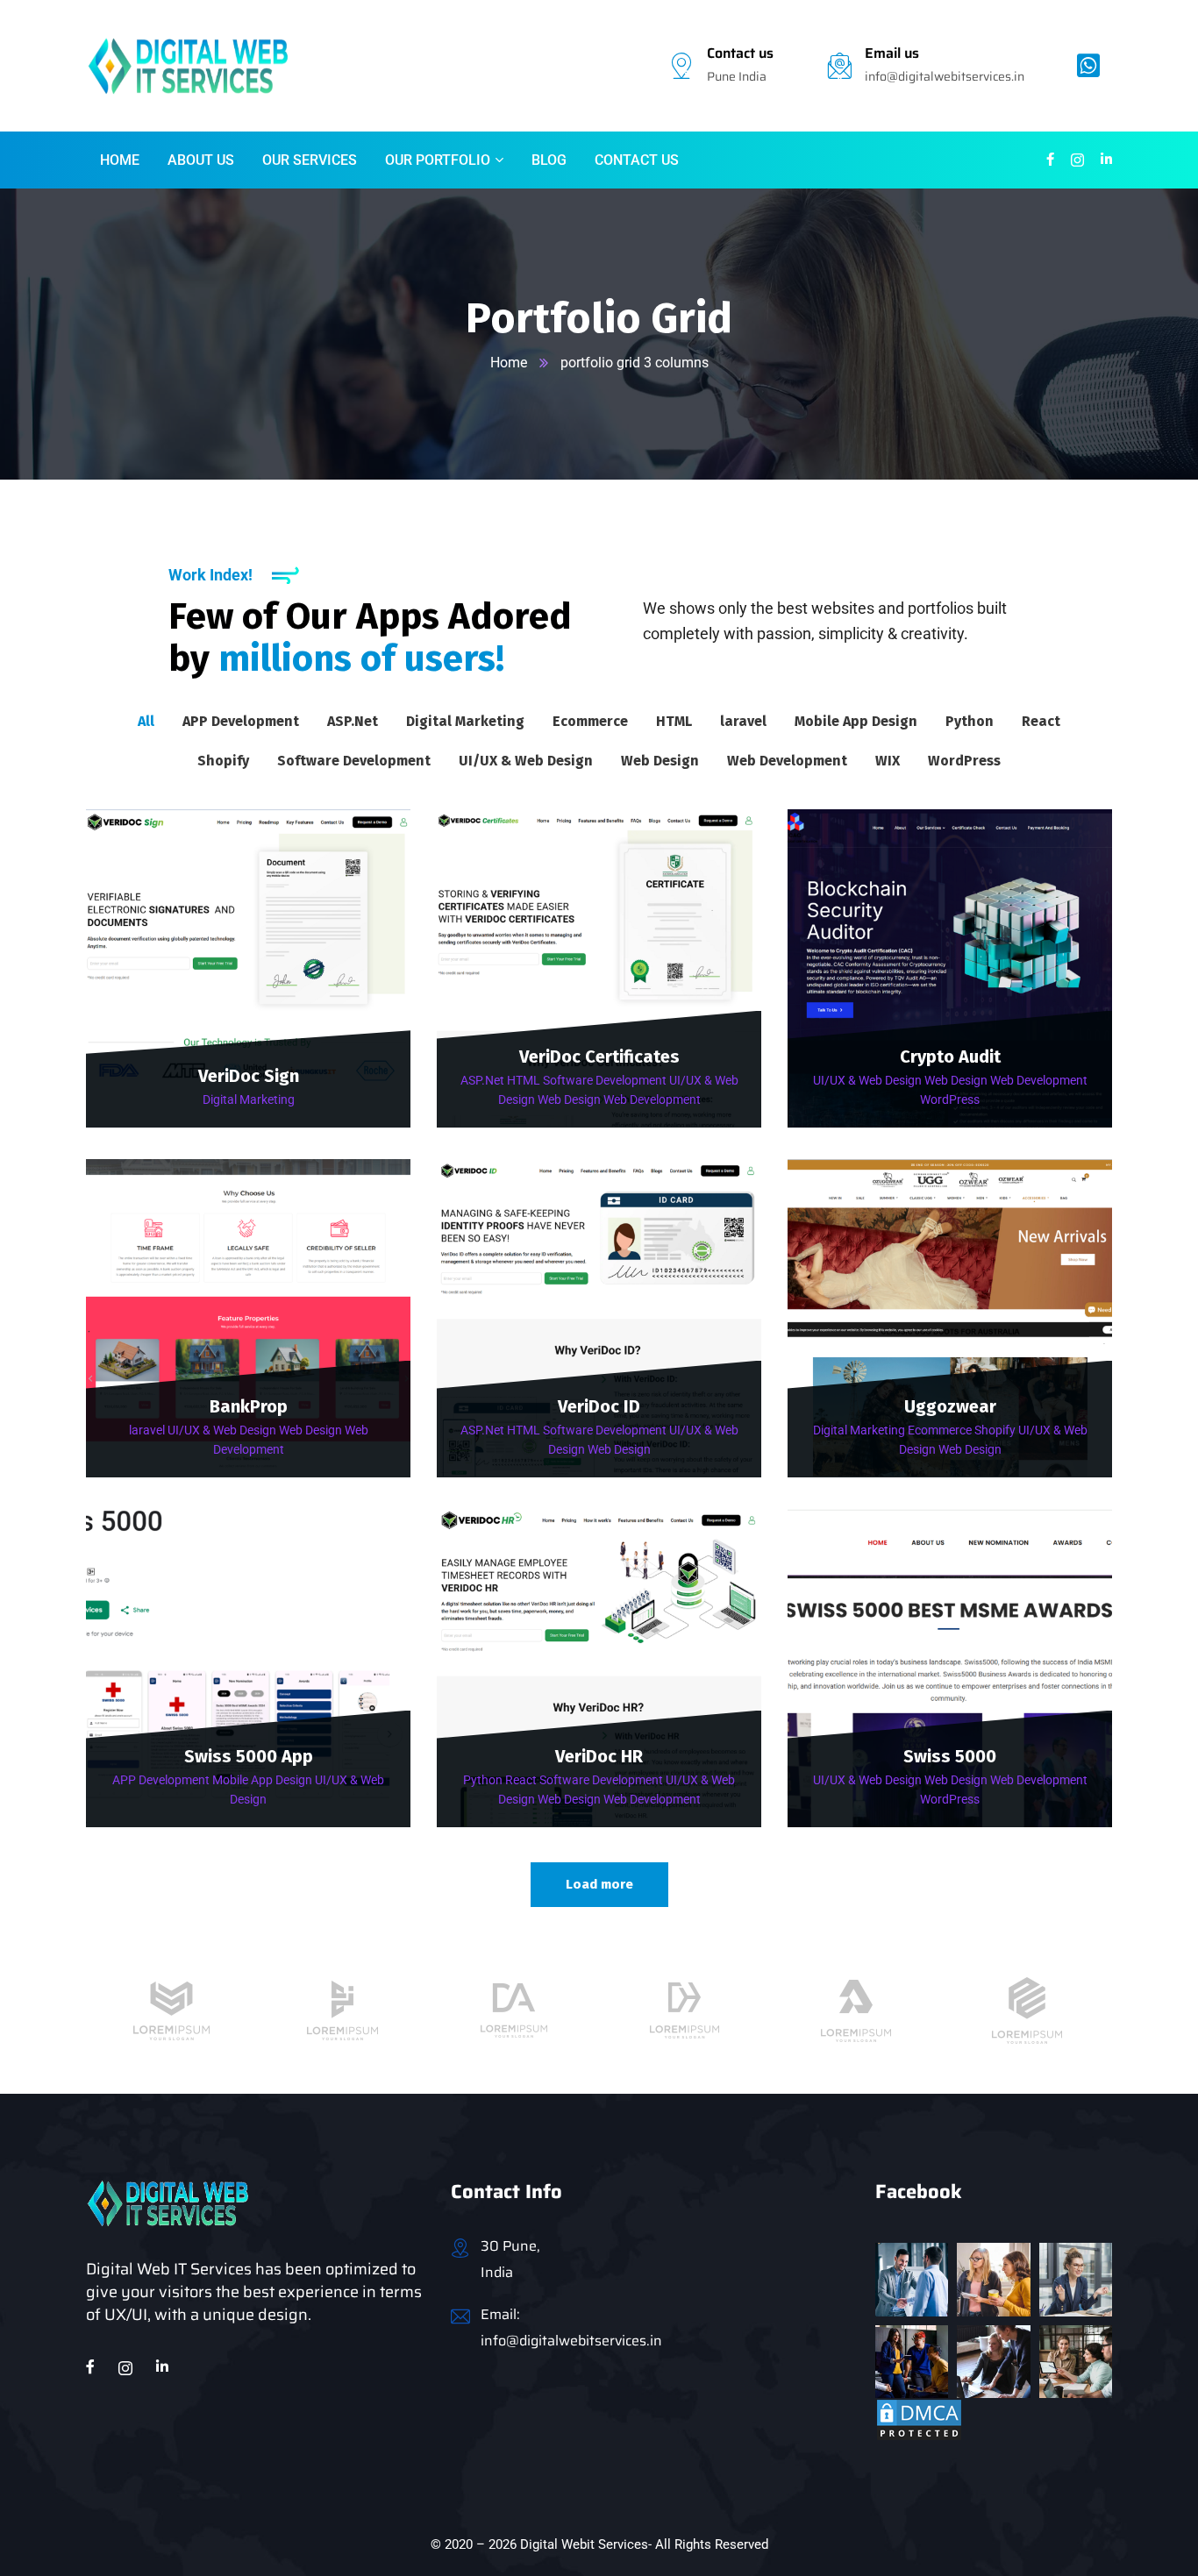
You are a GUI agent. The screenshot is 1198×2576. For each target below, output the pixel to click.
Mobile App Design (262, 1780)
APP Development (161, 1780)
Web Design (569, 1099)
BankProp (249, 1406)
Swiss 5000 (950, 1756)
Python (483, 1780)
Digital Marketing (249, 1099)
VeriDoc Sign (249, 1076)
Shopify (995, 1430)
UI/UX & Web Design (867, 1080)
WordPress (950, 1099)
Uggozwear (950, 1406)
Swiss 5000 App (249, 1756)
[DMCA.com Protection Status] (919, 2419)
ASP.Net (482, 1080)
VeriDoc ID (599, 1406)
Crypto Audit (950, 1057)
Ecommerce (940, 1430)
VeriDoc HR (599, 1756)
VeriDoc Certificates (599, 1057)
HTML (524, 1080)
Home (509, 363)
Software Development (605, 1080)
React (521, 1780)
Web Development (652, 1099)
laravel (147, 1430)
